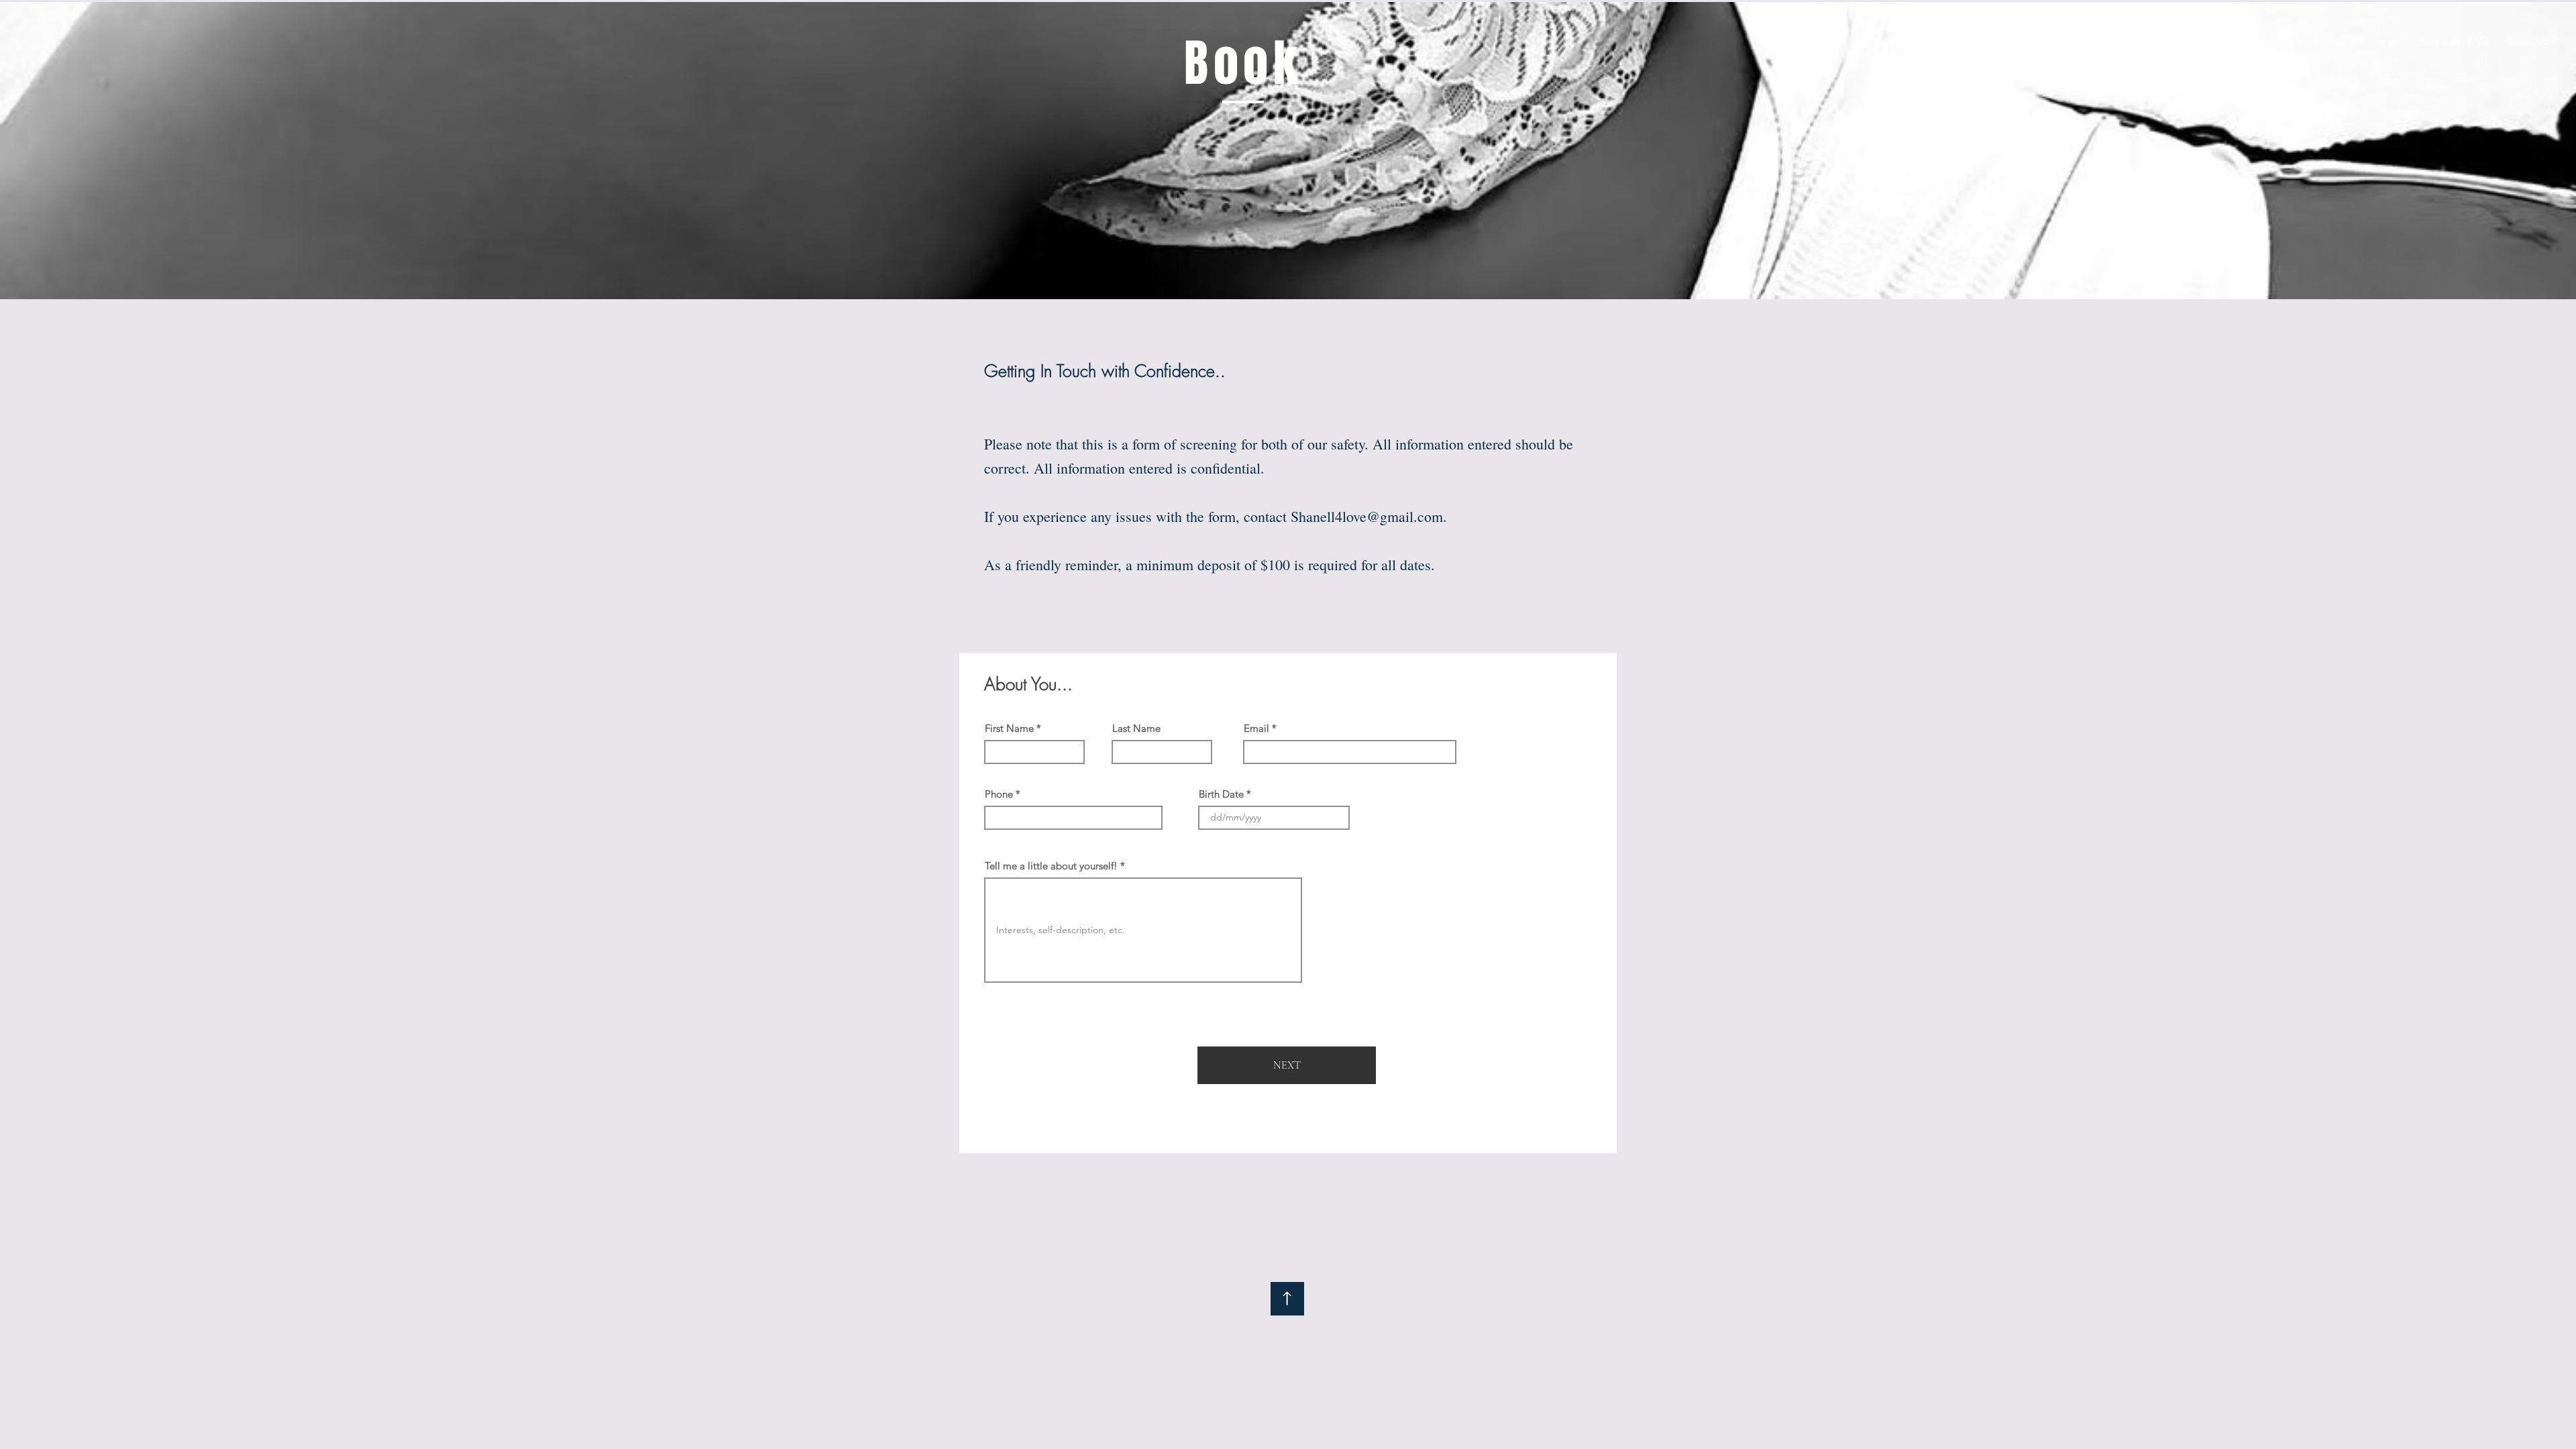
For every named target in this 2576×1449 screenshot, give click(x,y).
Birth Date (1221, 794)
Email (1256, 728)
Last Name (1136, 728)
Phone (999, 794)
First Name (1009, 728)
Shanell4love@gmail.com (1367, 516)
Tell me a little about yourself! (1051, 866)
